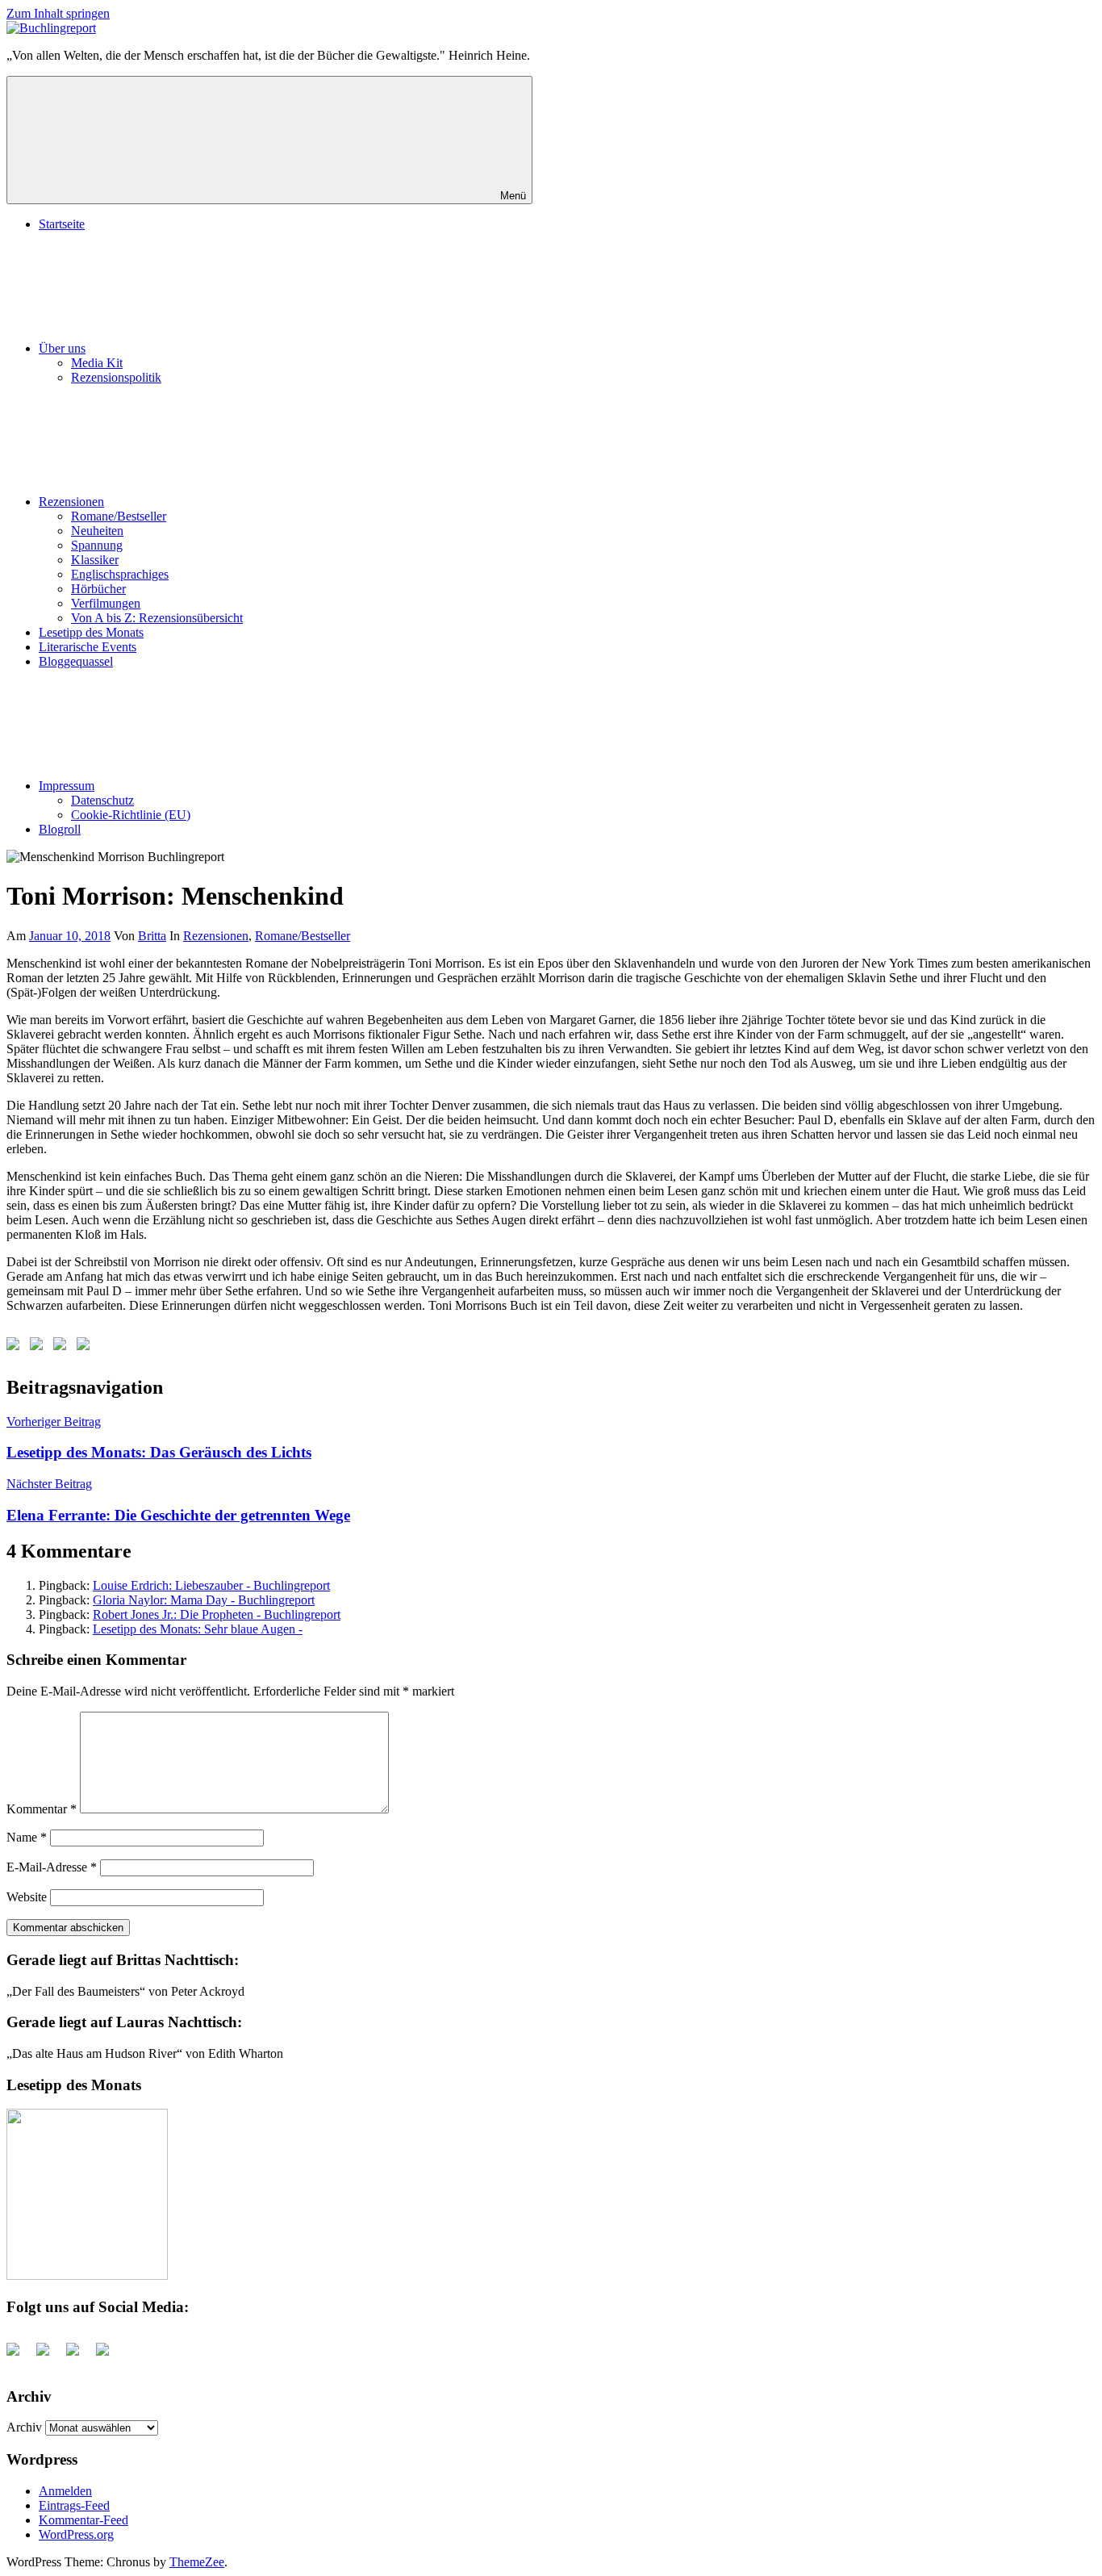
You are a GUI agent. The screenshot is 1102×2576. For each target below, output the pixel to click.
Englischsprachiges (120, 574)
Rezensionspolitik (116, 377)
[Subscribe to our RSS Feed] (63, 1347)
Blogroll (60, 829)
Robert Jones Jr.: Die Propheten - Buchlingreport (217, 1614)
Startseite (62, 224)
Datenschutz (102, 800)
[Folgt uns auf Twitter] (40, 1347)
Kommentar (42, 1809)
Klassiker (95, 560)
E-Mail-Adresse (52, 1867)
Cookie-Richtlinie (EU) (131, 815)
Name (27, 1837)
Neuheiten (97, 531)
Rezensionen (71, 502)
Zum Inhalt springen (58, 13)
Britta (152, 936)
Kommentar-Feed (83, 2520)
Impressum (67, 786)
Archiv (24, 2427)
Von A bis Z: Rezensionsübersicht (157, 618)
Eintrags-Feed (74, 2505)
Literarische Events (88, 647)
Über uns (62, 348)
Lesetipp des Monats (91, 632)
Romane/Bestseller (119, 516)
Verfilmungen (106, 603)
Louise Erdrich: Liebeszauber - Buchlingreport (211, 1585)
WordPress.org (76, 2534)
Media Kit (97, 363)
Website (27, 1897)
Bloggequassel (76, 661)
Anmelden (65, 2491)
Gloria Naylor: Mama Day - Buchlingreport (204, 1600)
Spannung (97, 545)
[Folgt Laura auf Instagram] (86, 1347)
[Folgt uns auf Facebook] (16, 1347)
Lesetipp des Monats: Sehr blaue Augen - (198, 1629)
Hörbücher (98, 589)
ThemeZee (197, 2562)
